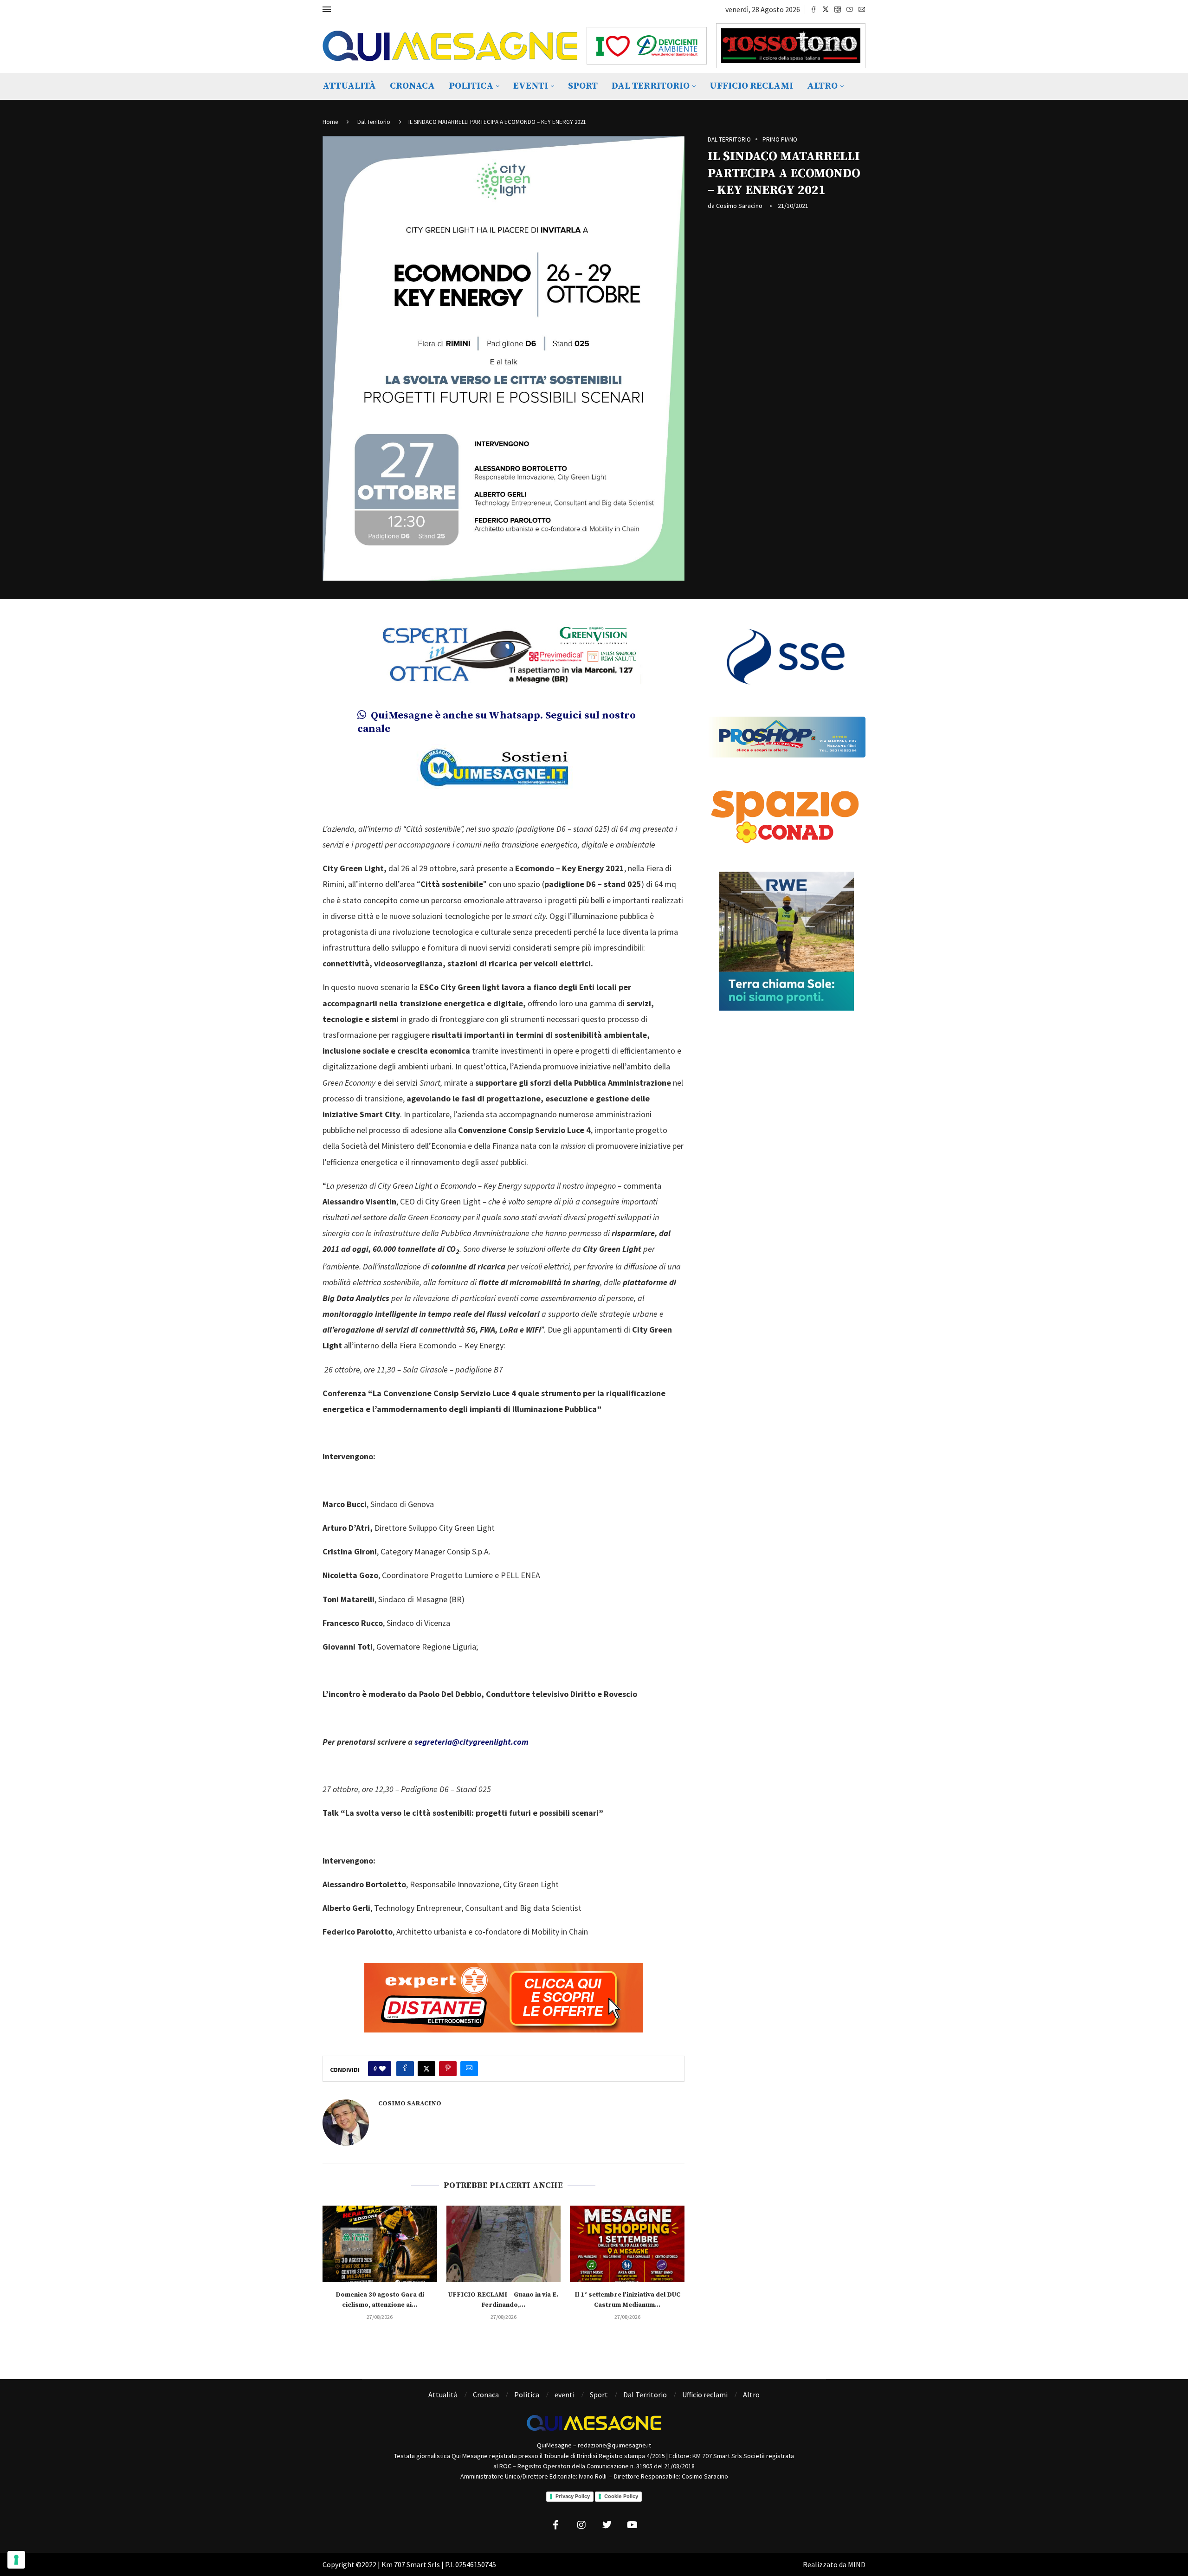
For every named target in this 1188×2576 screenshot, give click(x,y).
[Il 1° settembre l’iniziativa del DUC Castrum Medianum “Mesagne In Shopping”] (627, 2244)
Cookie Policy (621, 2496)
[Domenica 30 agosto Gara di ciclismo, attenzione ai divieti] (380, 2244)
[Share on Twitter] (426, 2069)
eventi (531, 86)
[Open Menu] (327, 9)
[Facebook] (814, 9)
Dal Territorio (651, 86)
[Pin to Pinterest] (448, 2069)
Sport (583, 86)
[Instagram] (838, 9)
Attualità (349, 86)
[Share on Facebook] (405, 2069)
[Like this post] (382, 2069)
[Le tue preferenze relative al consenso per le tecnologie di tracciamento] (16, 2560)
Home (330, 122)
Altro (822, 86)
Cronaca (412, 86)
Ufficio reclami (751, 86)
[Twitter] (826, 9)
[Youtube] (850, 9)
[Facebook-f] (556, 2525)
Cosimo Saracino (739, 206)
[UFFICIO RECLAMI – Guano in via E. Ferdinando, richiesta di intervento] (504, 2244)
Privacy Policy (573, 2496)
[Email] (862, 9)
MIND (857, 2564)
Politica (471, 86)
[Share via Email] (469, 2069)
